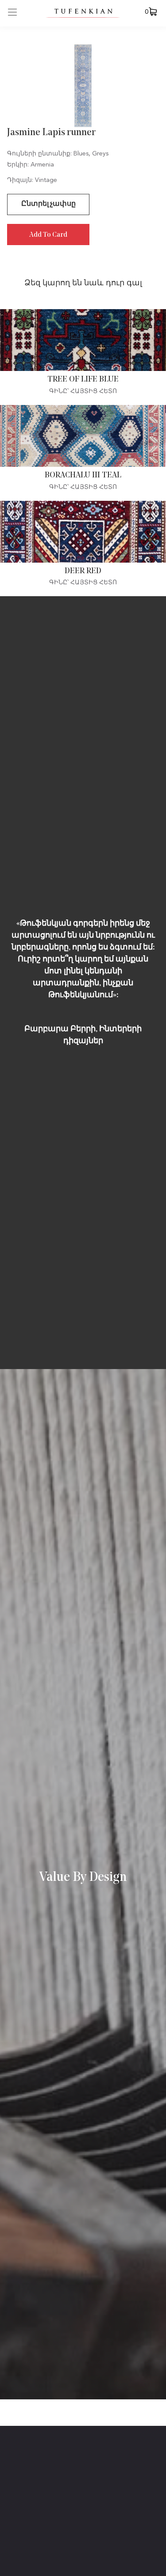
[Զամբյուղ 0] (153, 11)
